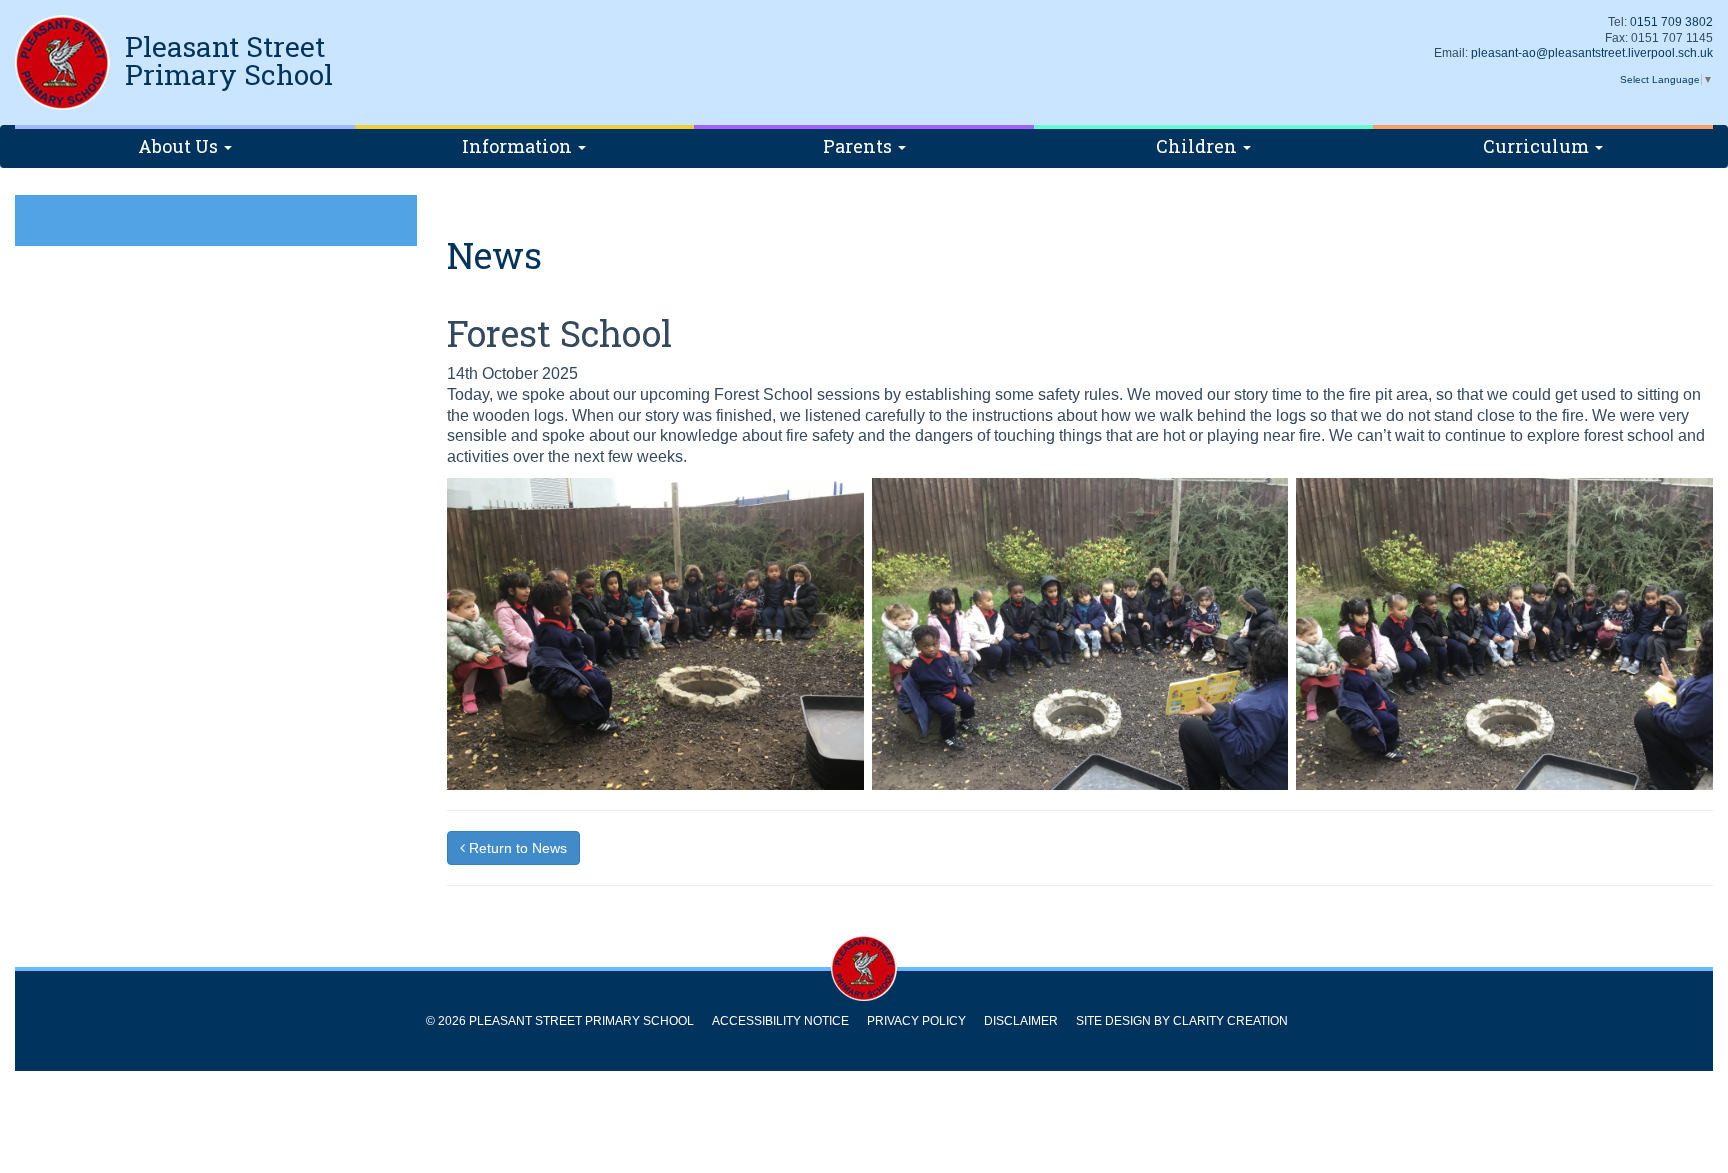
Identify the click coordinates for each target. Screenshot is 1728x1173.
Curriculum (1538, 146)
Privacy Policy (916, 1021)
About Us (180, 146)
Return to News (516, 848)
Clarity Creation (1230, 1021)
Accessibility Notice (780, 1021)
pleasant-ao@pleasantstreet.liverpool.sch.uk (1592, 53)
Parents (859, 146)
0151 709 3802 (1671, 22)
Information (519, 146)
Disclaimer (1021, 1021)
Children (1198, 146)
